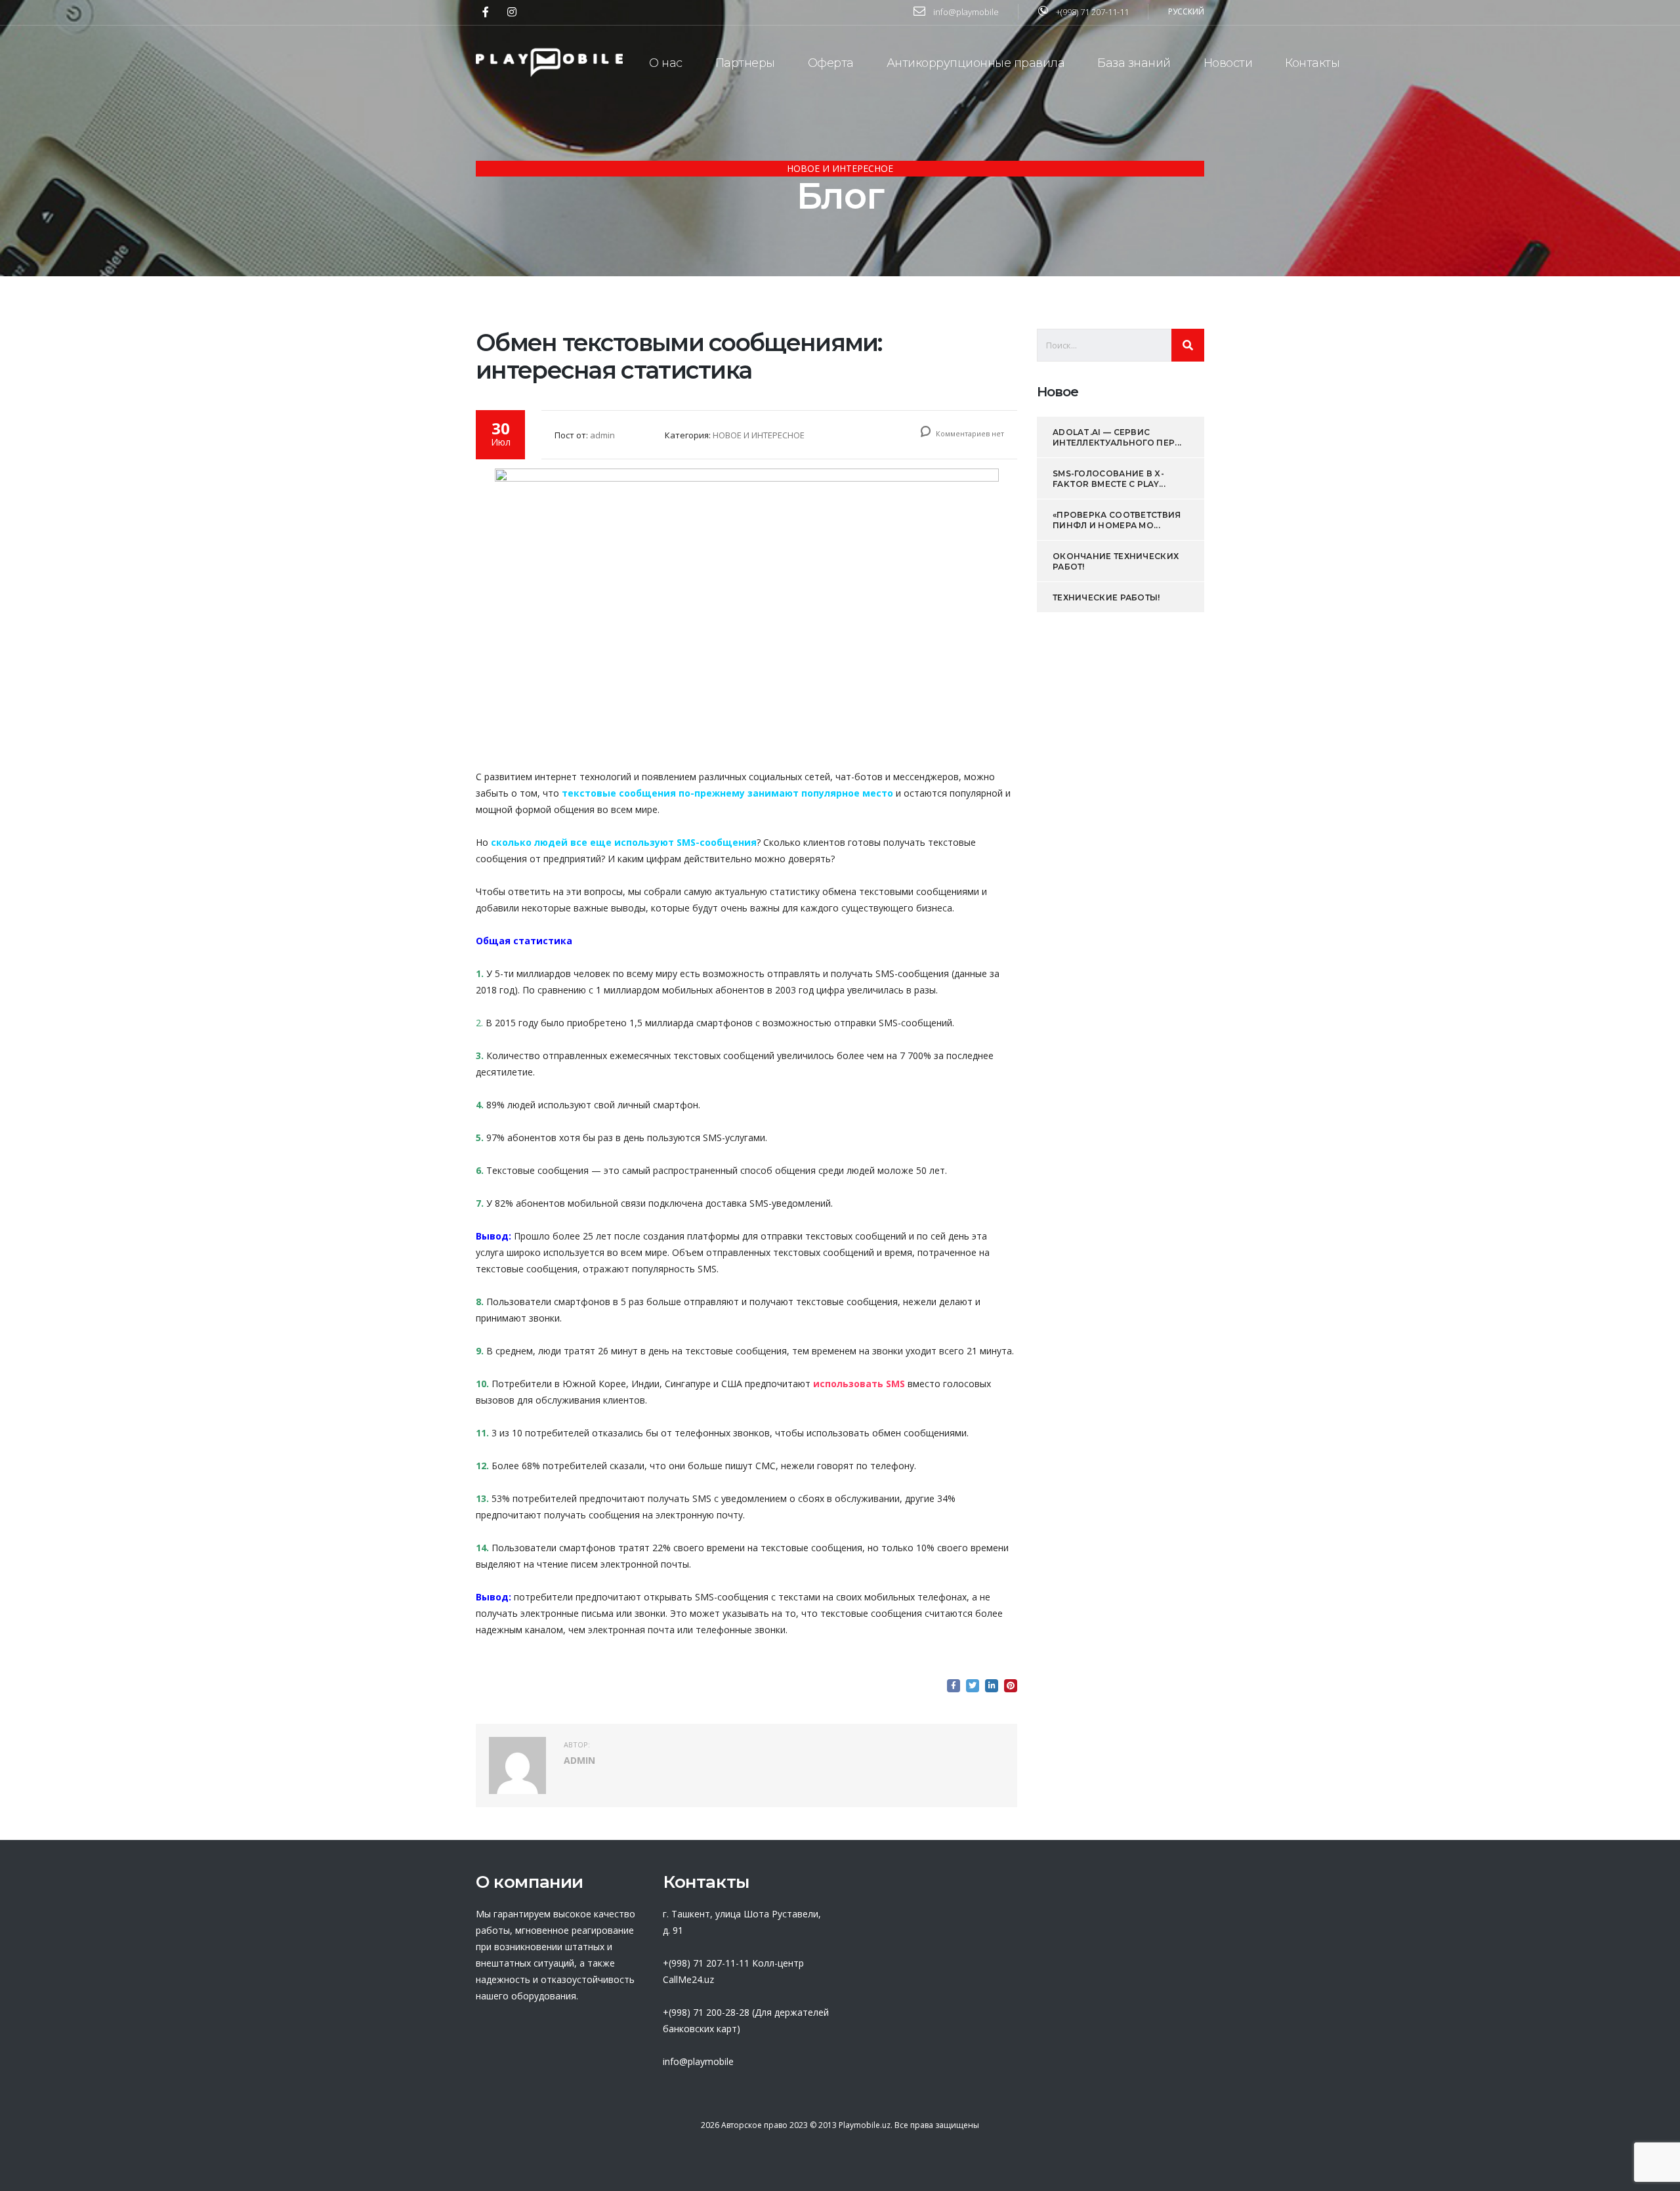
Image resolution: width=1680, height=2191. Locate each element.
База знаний (1134, 63)
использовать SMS (859, 1384)
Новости (1228, 63)
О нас (666, 63)
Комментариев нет (969, 433)
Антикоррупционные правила (976, 63)
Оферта (831, 63)
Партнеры (745, 63)
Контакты (1312, 63)
